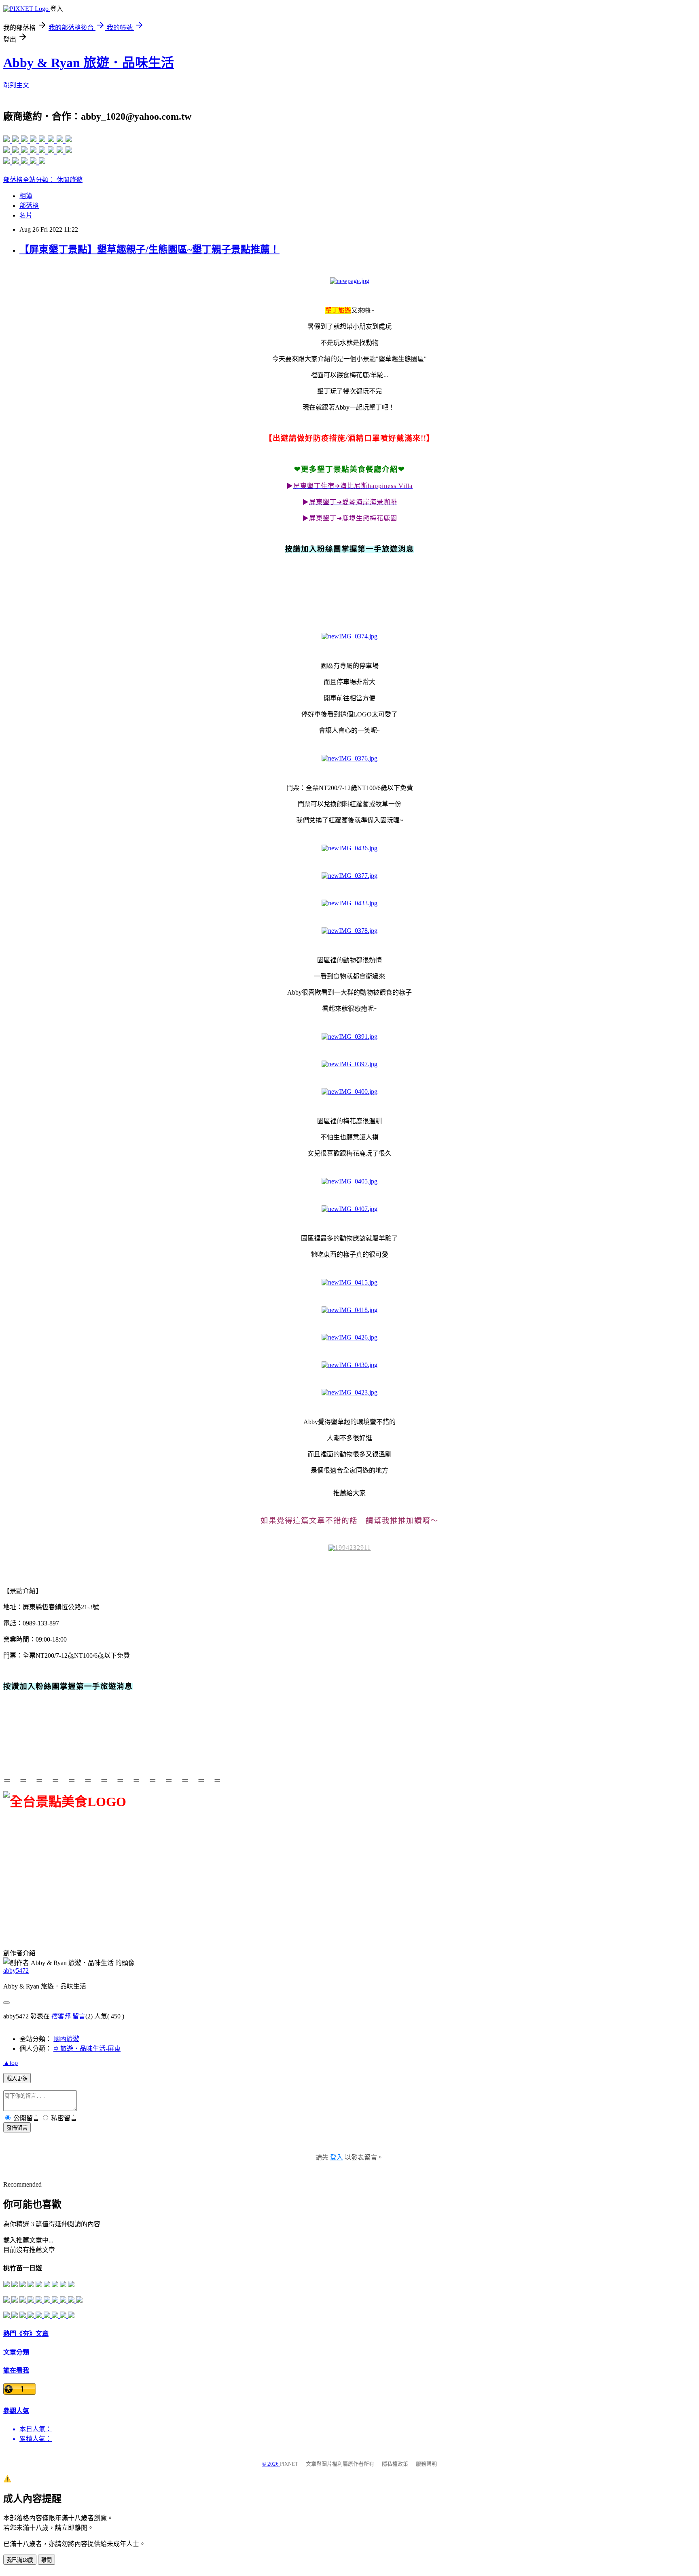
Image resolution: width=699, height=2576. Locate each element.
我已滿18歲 (20, 2560)
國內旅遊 (66, 2039)
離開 (47, 2560)
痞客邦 (61, 2016)
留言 (79, 2016)
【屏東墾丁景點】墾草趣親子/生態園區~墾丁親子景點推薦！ (149, 249)
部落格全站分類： (30, 180)
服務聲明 (426, 2464)
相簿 (26, 196)
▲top (11, 2063)
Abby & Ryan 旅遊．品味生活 (89, 63)
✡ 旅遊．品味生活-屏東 (87, 2049)
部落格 (29, 206)
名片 (26, 215)
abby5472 (16, 1971)
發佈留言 (17, 2128)
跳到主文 (16, 85)
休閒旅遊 (70, 180)
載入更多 (17, 2078)
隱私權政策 (395, 2464)
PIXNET (289, 2464)
